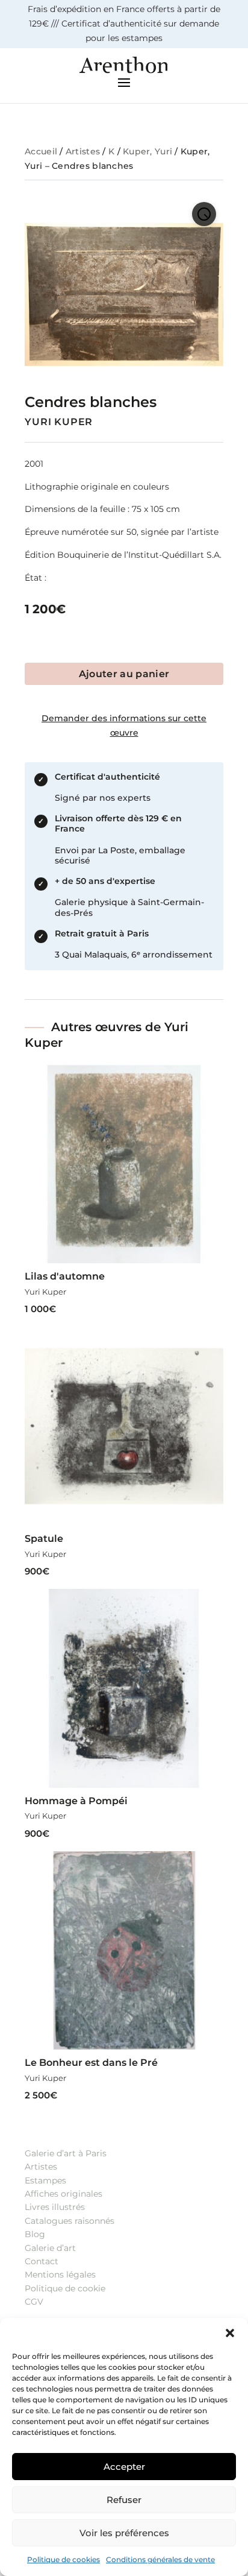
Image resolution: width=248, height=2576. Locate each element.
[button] (230, 2333)
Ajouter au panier (124, 674)
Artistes (83, 151)
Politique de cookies (64, 2559)
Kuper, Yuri (147, 151)
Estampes (45, 2180)
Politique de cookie (65, 2288)
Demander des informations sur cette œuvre (124, 725)
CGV (34, 2302)
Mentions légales (60, 2275)
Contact (42, 2261)
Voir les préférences (124, 2533)
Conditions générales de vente (160, 2559)
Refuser (124, 2500)
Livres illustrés (55, 2207)
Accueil (41, 151)
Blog (35, 2234)
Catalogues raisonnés (70, 2221)
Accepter (124, 2467)
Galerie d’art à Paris (66, 2153)
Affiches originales (64, 2194)
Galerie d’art (50, 2248)
